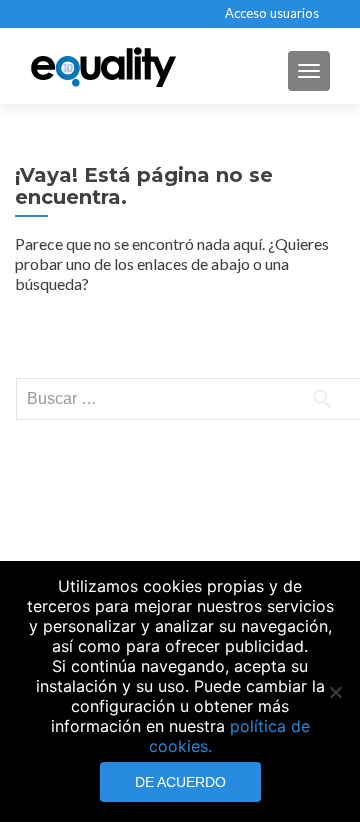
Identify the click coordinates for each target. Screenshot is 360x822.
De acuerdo (180, 782)
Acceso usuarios (272, 13)
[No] (335, 692)
